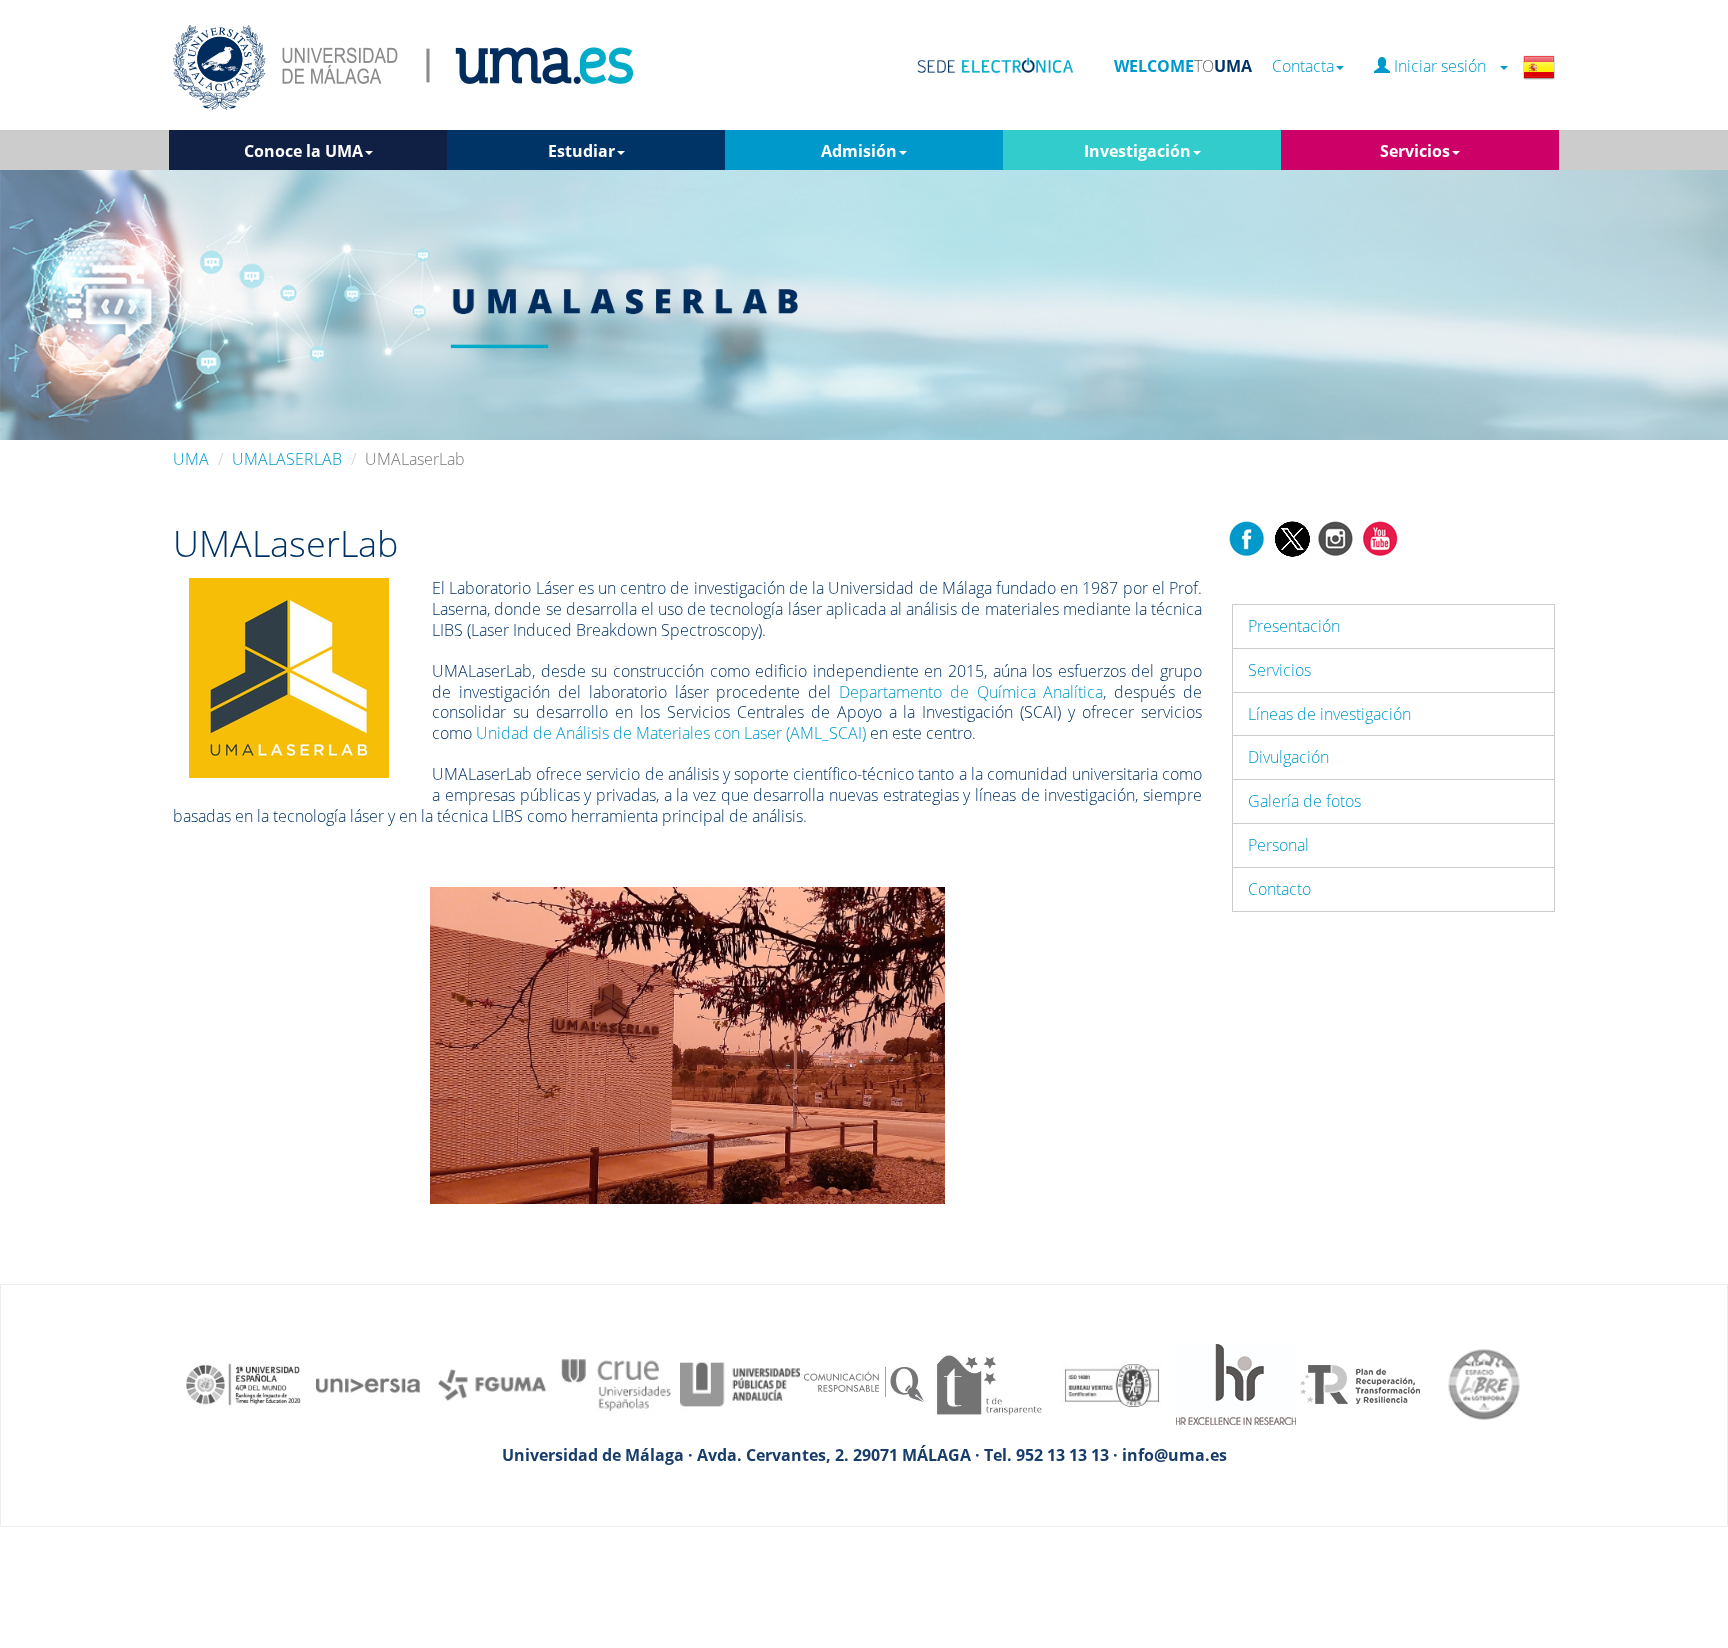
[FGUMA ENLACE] (492, 1383)
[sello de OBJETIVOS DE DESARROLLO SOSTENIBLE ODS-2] (244, 1383)
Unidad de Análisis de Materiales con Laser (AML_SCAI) (671, 733)
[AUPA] (740, 1383)
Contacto (1279, 889)
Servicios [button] (1415, 151)
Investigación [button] (1137, 151)
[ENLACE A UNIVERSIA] (368, 1383)
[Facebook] (1247, 537)
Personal (1278, 845)
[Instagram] (1336, 537)
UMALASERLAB (287, 459)
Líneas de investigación (1329, 714)
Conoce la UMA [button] (303, 151)
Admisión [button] (859, 151)
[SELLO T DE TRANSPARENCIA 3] (988, 1383)
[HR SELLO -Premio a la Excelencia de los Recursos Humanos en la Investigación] (1236, 1383)
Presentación (1294, 626)
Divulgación (1288, 757)
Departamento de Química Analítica (971, 692)
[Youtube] (1380, 537)
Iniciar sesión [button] (1444, 66)
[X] (1291, 537)
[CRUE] (616, 1383)
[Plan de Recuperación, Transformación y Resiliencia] (1360, 1383)
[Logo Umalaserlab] (289, 677)
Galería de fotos (1304, 801)
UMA (191, 459)
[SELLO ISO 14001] (1112, 1383)
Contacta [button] (1303, 66)
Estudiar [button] (581, 151)
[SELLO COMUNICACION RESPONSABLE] (864, 1383)
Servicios (1279, 670)
